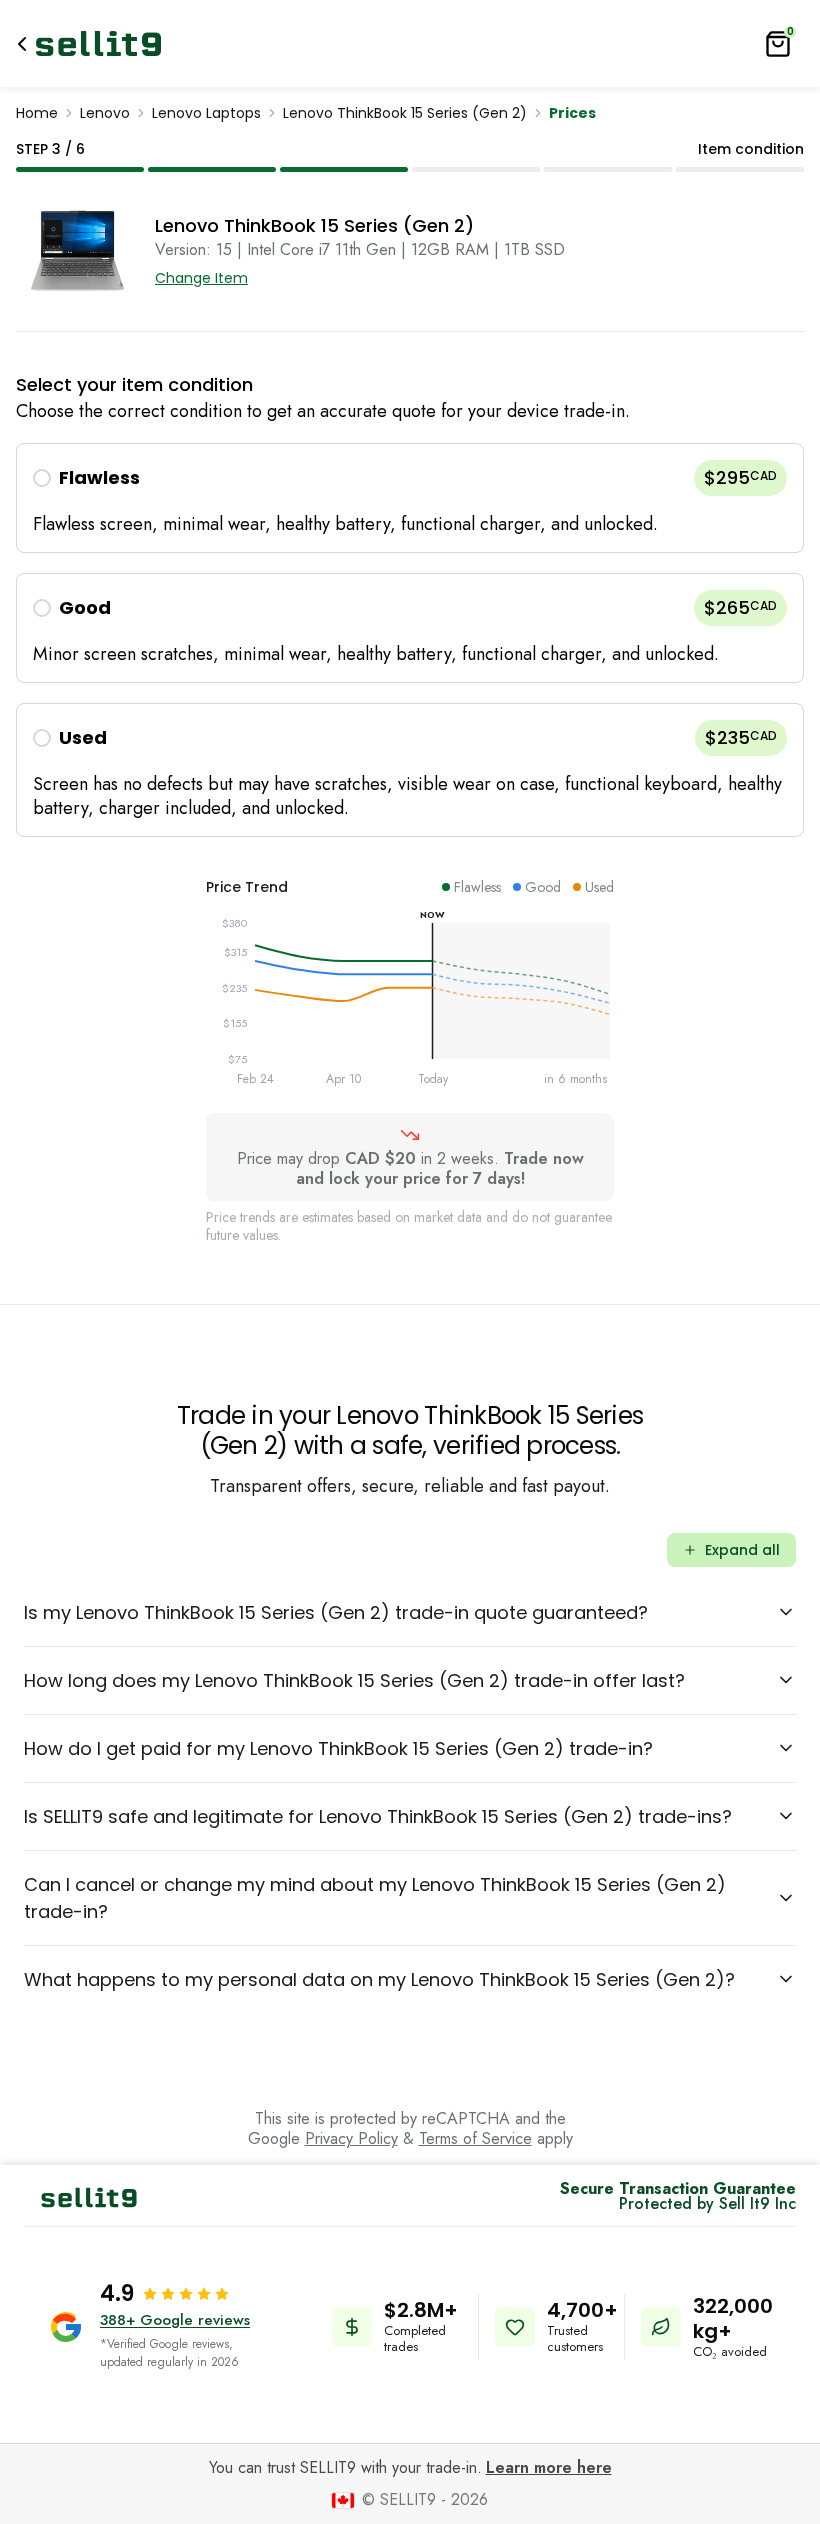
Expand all (742, 1550)
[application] (410, 1005)
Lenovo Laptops (206, 113)
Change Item (201, 278)
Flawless (99, 477)
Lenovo (105, 113)
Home (37, 113)
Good (85, 607)
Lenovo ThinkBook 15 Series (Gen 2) (405, 113)
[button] (410, 498)
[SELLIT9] (98, 43)
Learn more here (549, 2467)
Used (83, 737)
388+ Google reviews (175, 2320)
